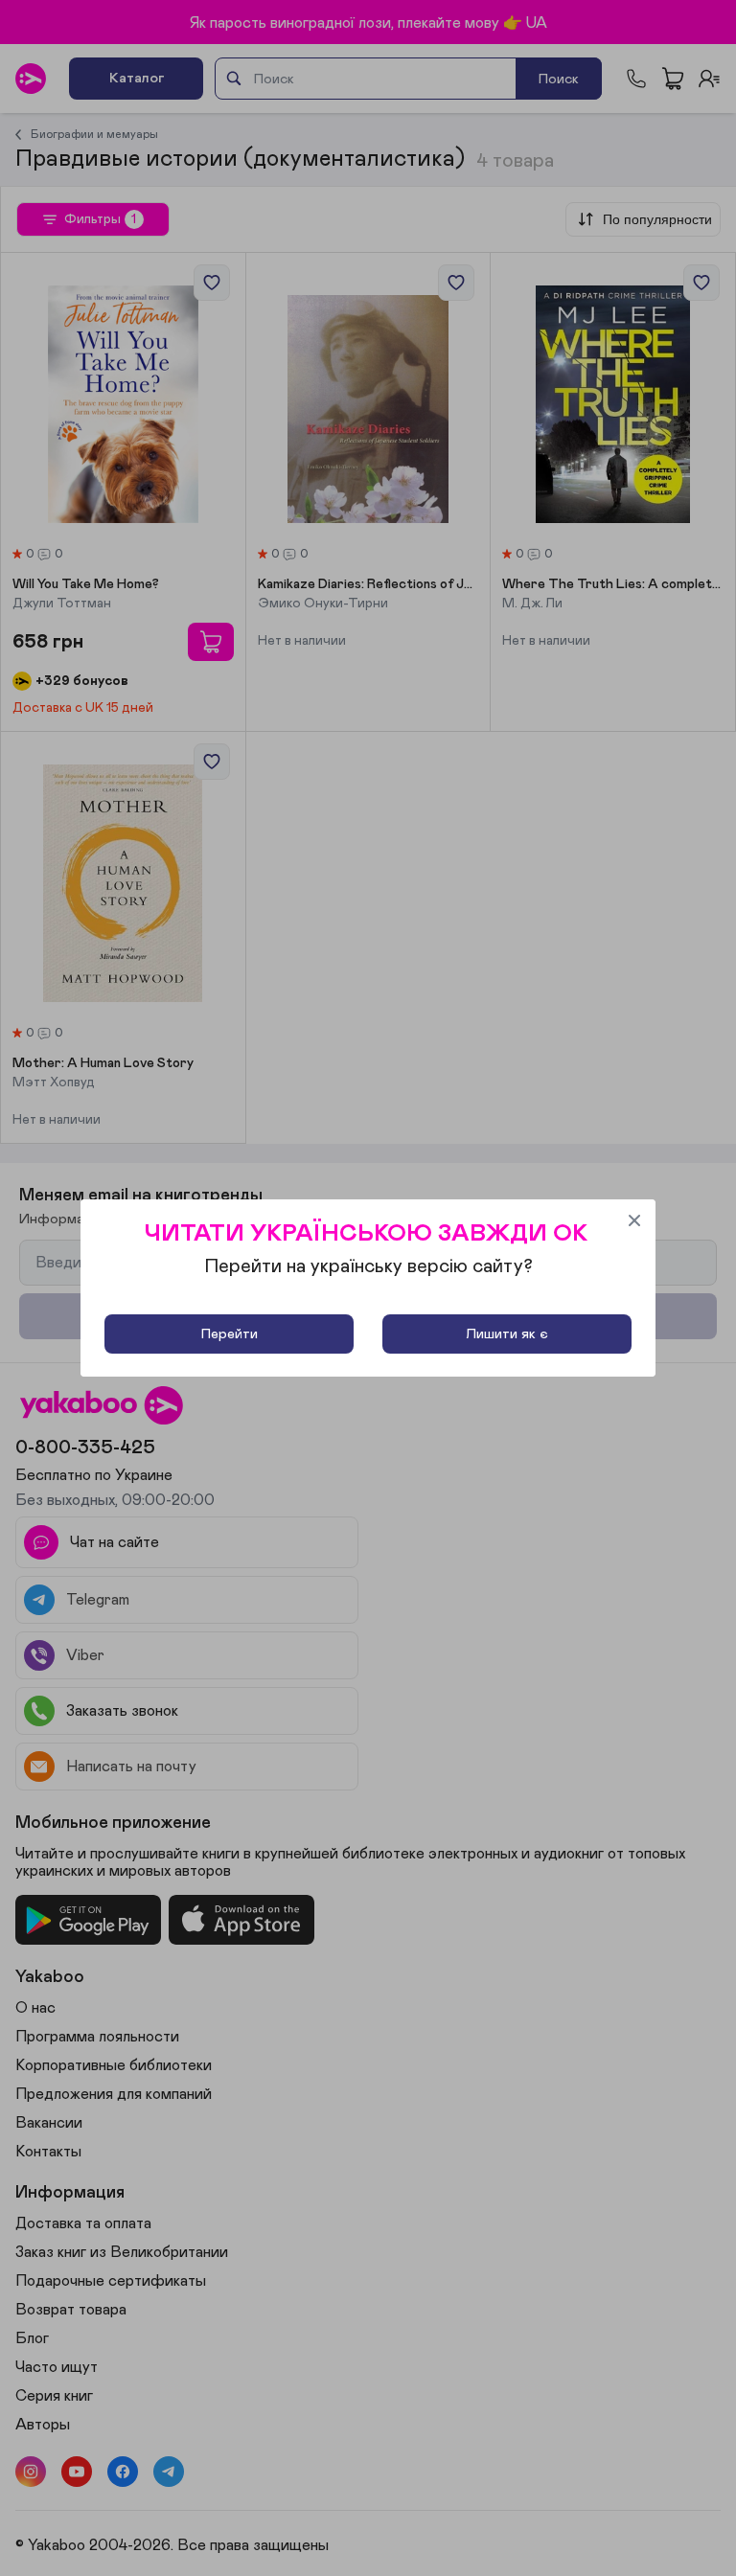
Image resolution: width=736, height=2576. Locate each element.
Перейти (230, 1334)
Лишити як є (507, 1334)
